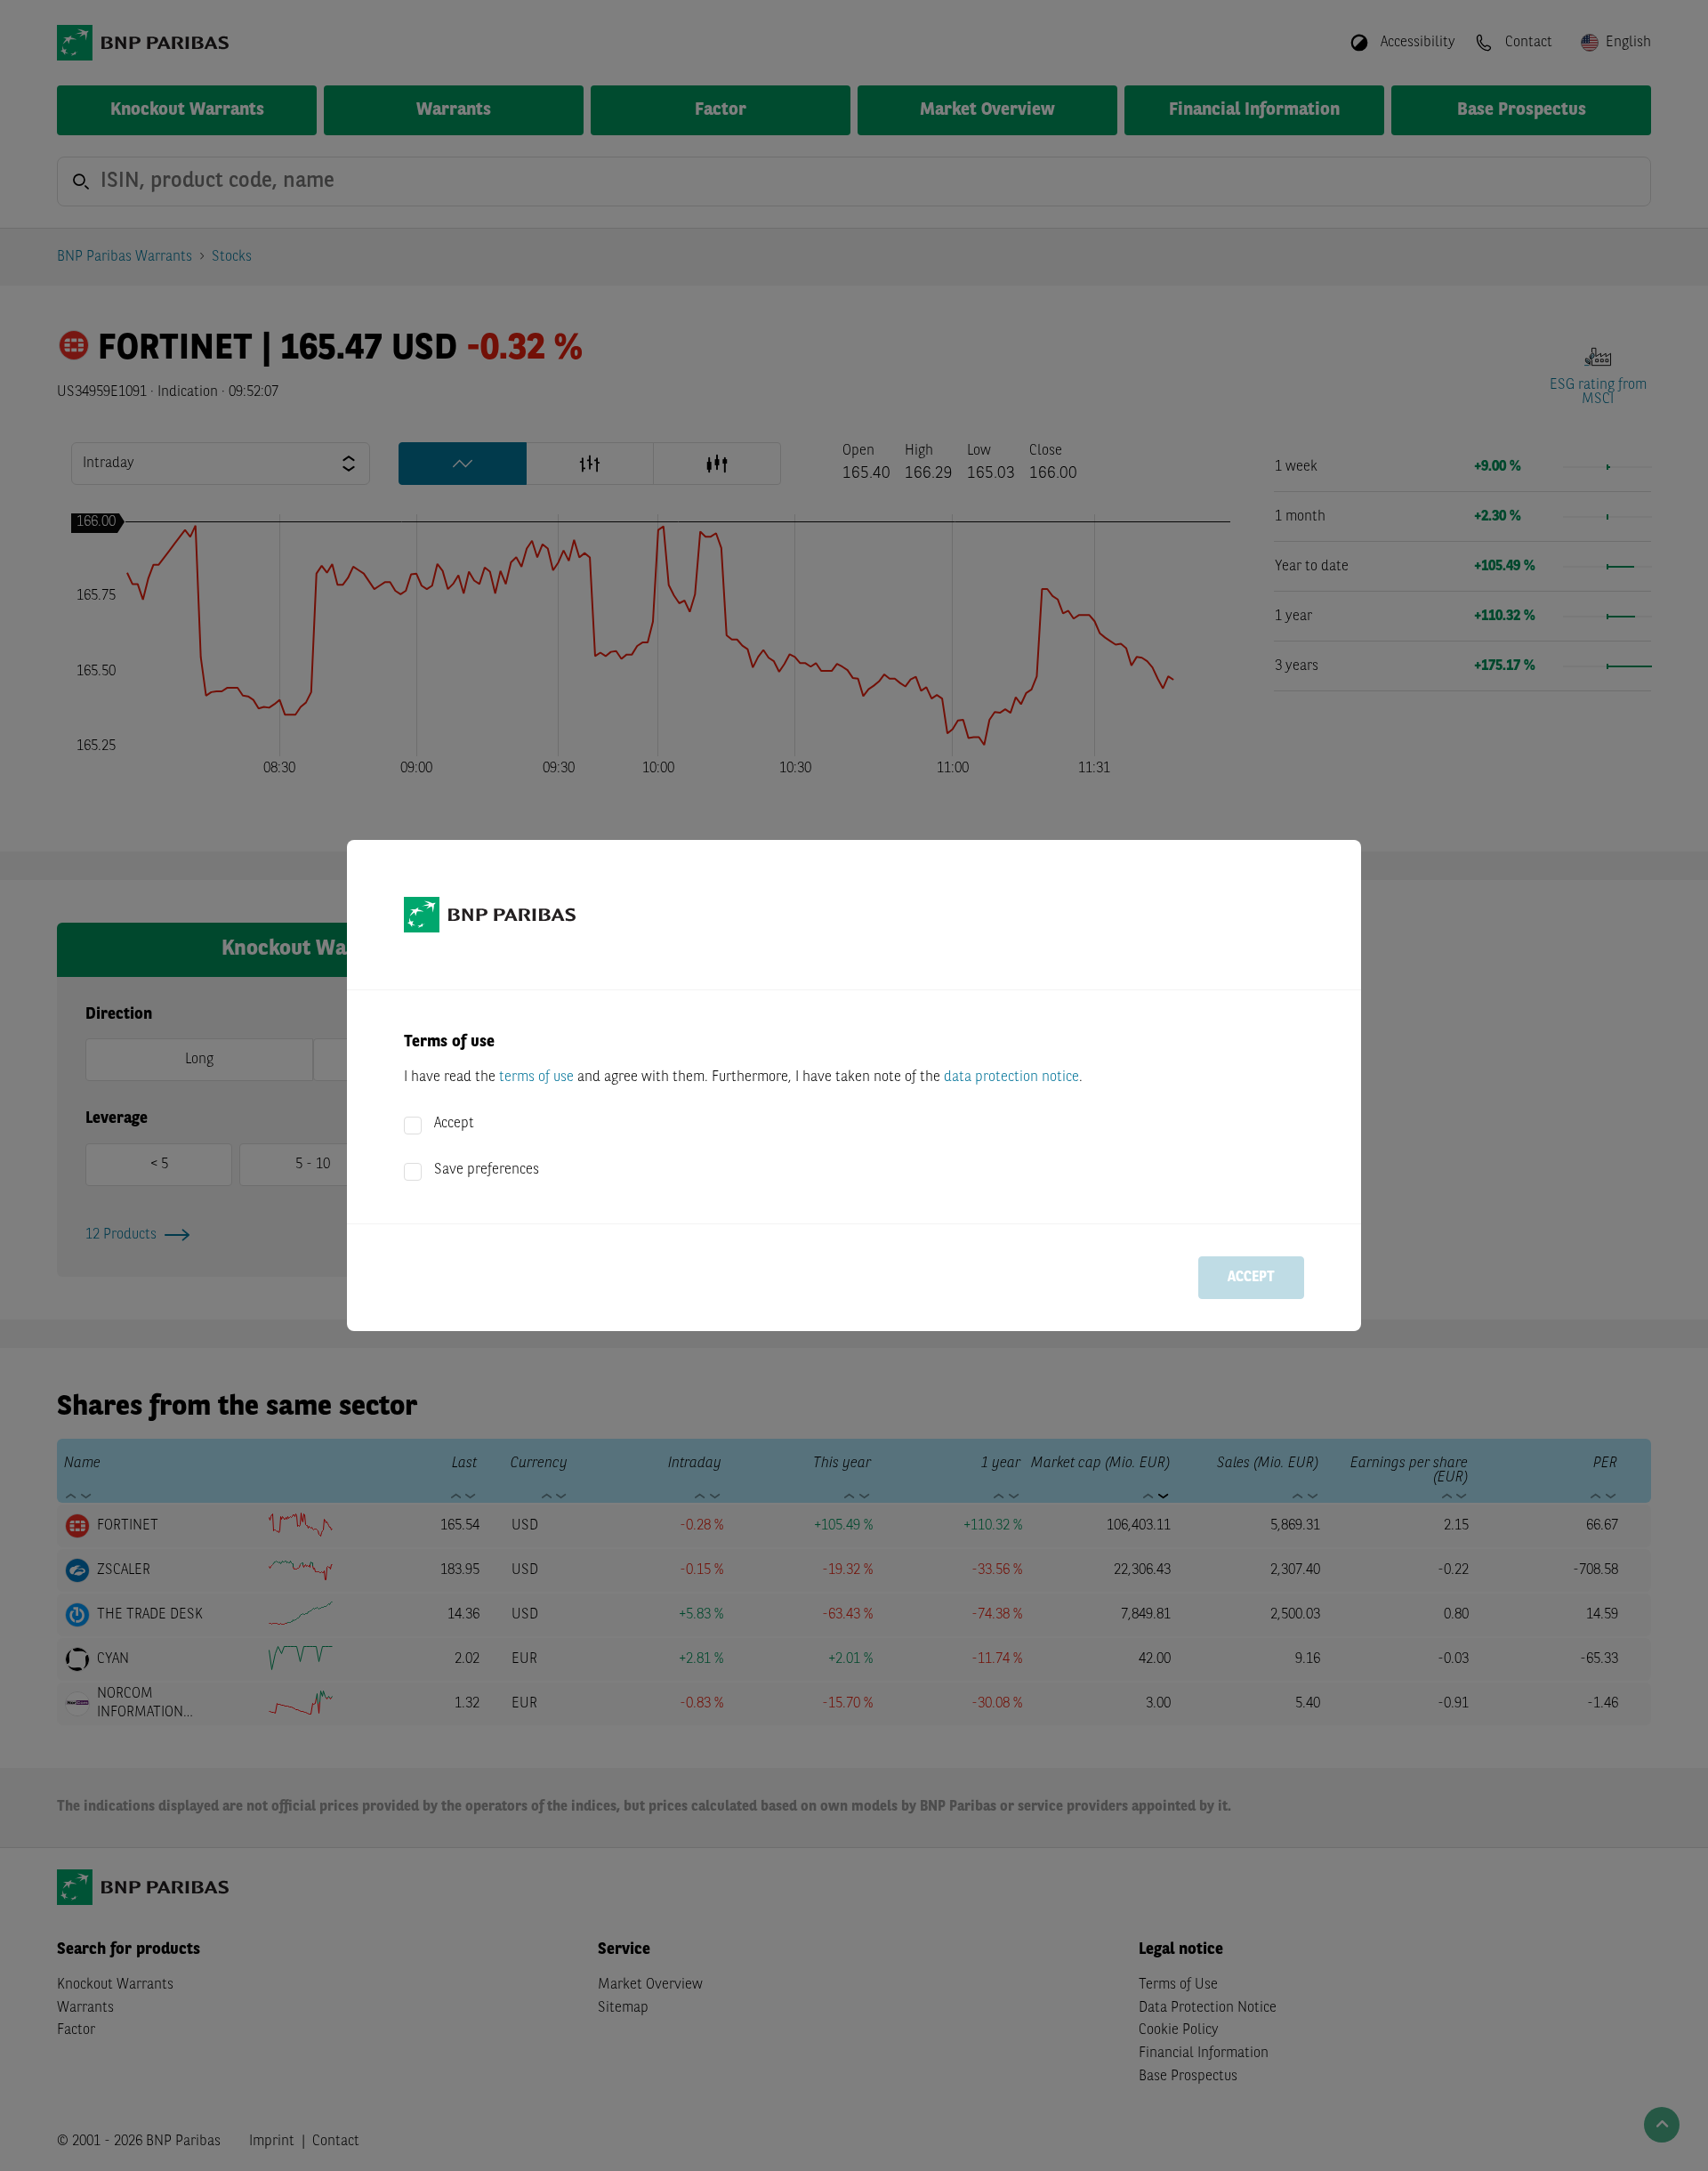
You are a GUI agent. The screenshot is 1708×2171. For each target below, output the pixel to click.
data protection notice (1011, 1077)
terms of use (536, 1077)
